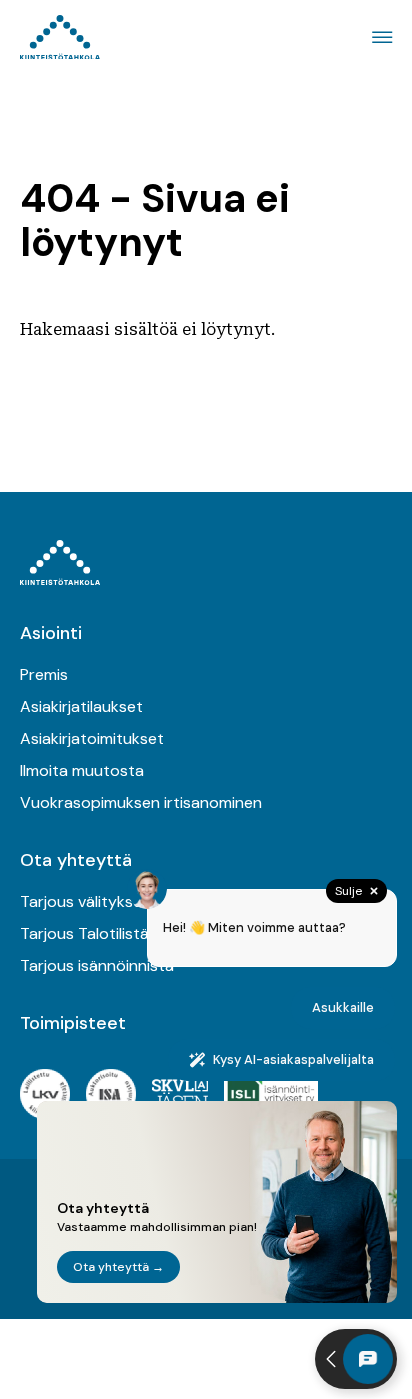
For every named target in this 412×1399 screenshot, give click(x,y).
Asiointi (51, 633)
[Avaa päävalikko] (379, 37)
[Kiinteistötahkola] (60, 37)
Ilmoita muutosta (82, 770)
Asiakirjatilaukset (81, 706)
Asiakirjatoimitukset (92, 738)
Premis (44, 674)
